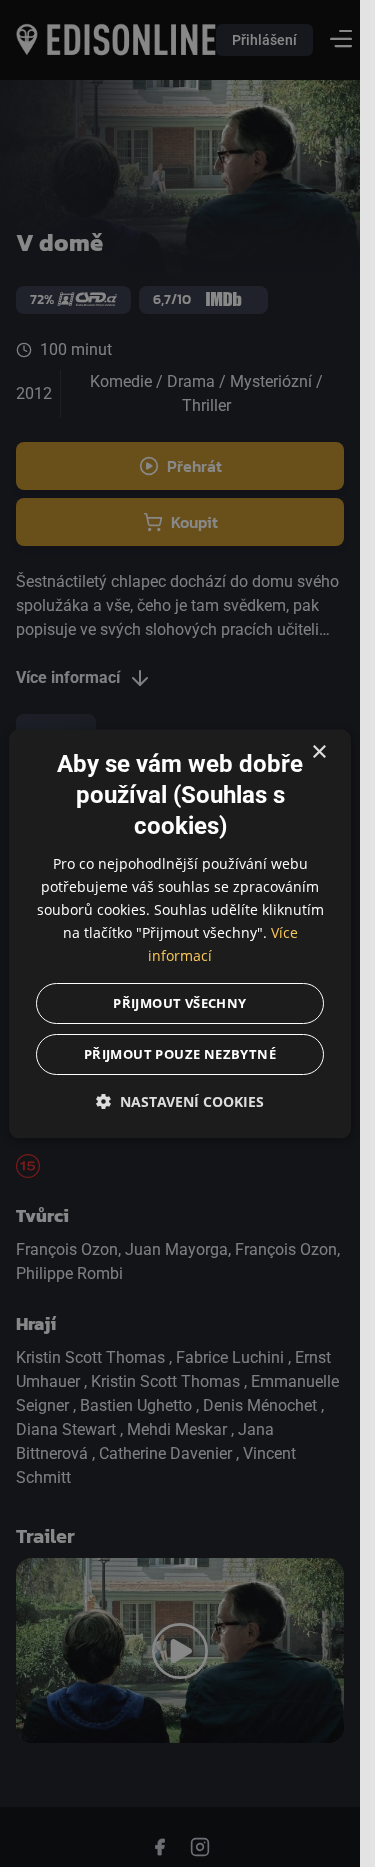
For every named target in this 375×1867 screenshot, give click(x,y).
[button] (180, 1101)
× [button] (318, 752)
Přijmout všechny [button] (179, 1003)
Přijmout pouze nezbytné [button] (180, 1054)
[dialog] (180, 933)
